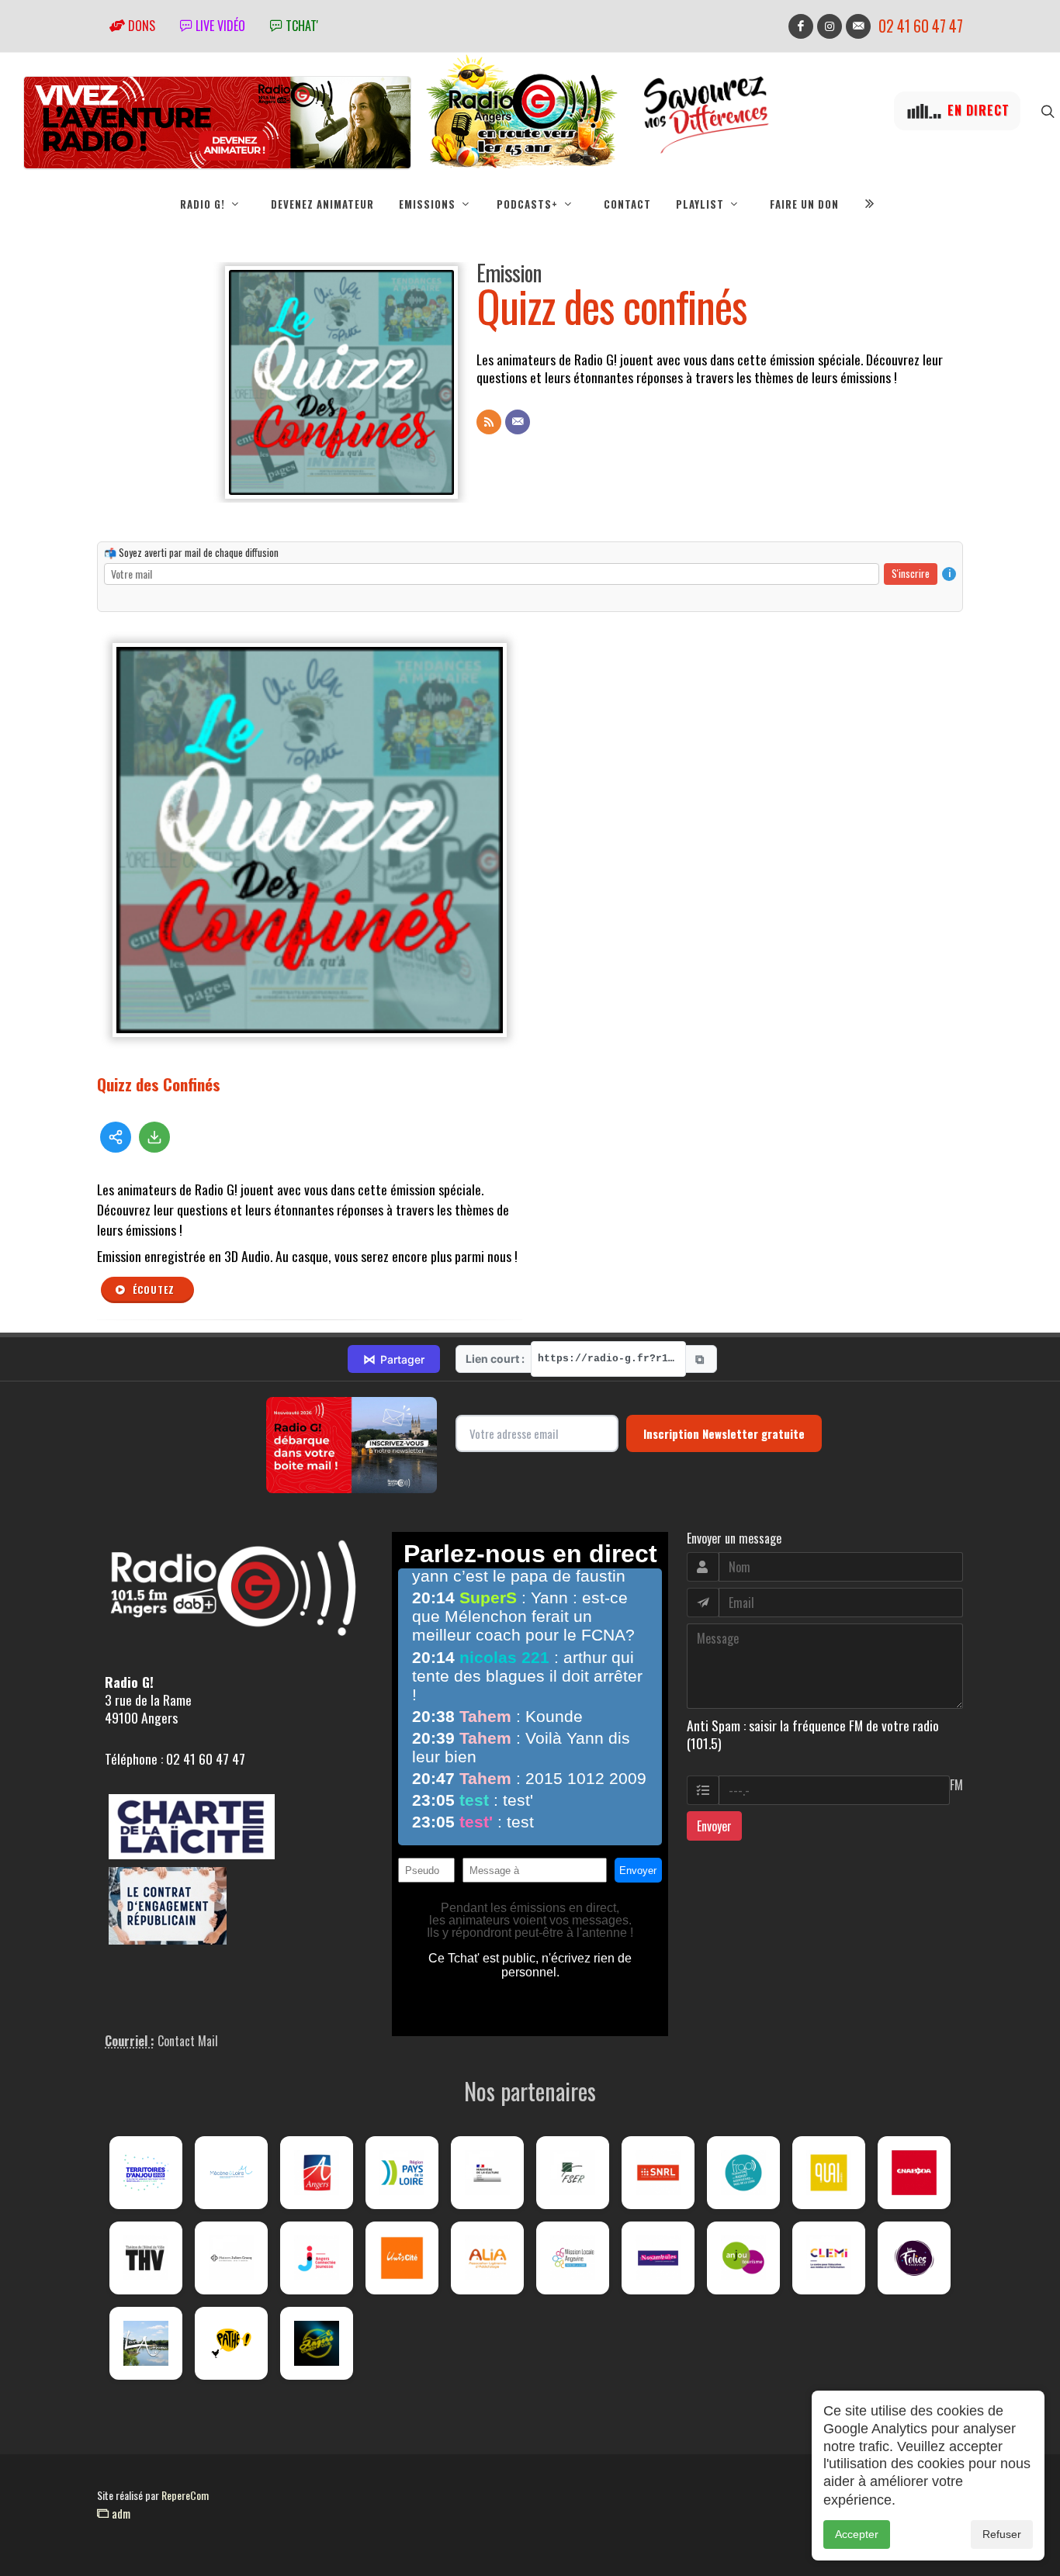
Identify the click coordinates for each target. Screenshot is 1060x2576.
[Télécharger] (154, 1137)
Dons (140, 26)
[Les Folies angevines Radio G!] (914, 2258)
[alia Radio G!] (487, 2258)
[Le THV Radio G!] (146, 2258)
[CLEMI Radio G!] (829, 2258)
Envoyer (714, 1826)
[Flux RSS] (489, 422)
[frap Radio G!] (743, 2173)
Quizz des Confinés (159, 1084)
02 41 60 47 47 (921, 26)
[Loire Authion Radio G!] (146, 2343)
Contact (627, 204)
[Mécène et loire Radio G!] (231, 2173)
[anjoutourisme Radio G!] (743, 2258)
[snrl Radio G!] (658, 2173)
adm (120, 2513)
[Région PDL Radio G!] (402, 2173)
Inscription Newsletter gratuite (724, 1433)
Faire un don (804, 204)
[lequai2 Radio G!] (829, 2173)
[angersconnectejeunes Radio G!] (317, 2258)
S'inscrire (911, 573)
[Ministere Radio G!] (487, 2173)
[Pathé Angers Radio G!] (231, 2343)
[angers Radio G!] (317, 2173)
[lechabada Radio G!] (914, 2173)
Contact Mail (188, 2041)
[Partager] (116, 1137)
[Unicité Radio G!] (402, 2258)
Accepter (857, 2534)
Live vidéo (219, 26)
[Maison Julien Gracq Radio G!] (231, 2258)
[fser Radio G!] (573, 2173)
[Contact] (518, 422)
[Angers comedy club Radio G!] (317, 2343)
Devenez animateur (322, 204)
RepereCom (185, 2495)
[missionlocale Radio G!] (573, 2258)
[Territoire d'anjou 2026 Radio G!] (146, 2173)
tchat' (300, 26)
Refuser (1002, 2534)
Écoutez (152, 1290)
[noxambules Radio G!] (658, 2258)
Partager (394, 1359)
